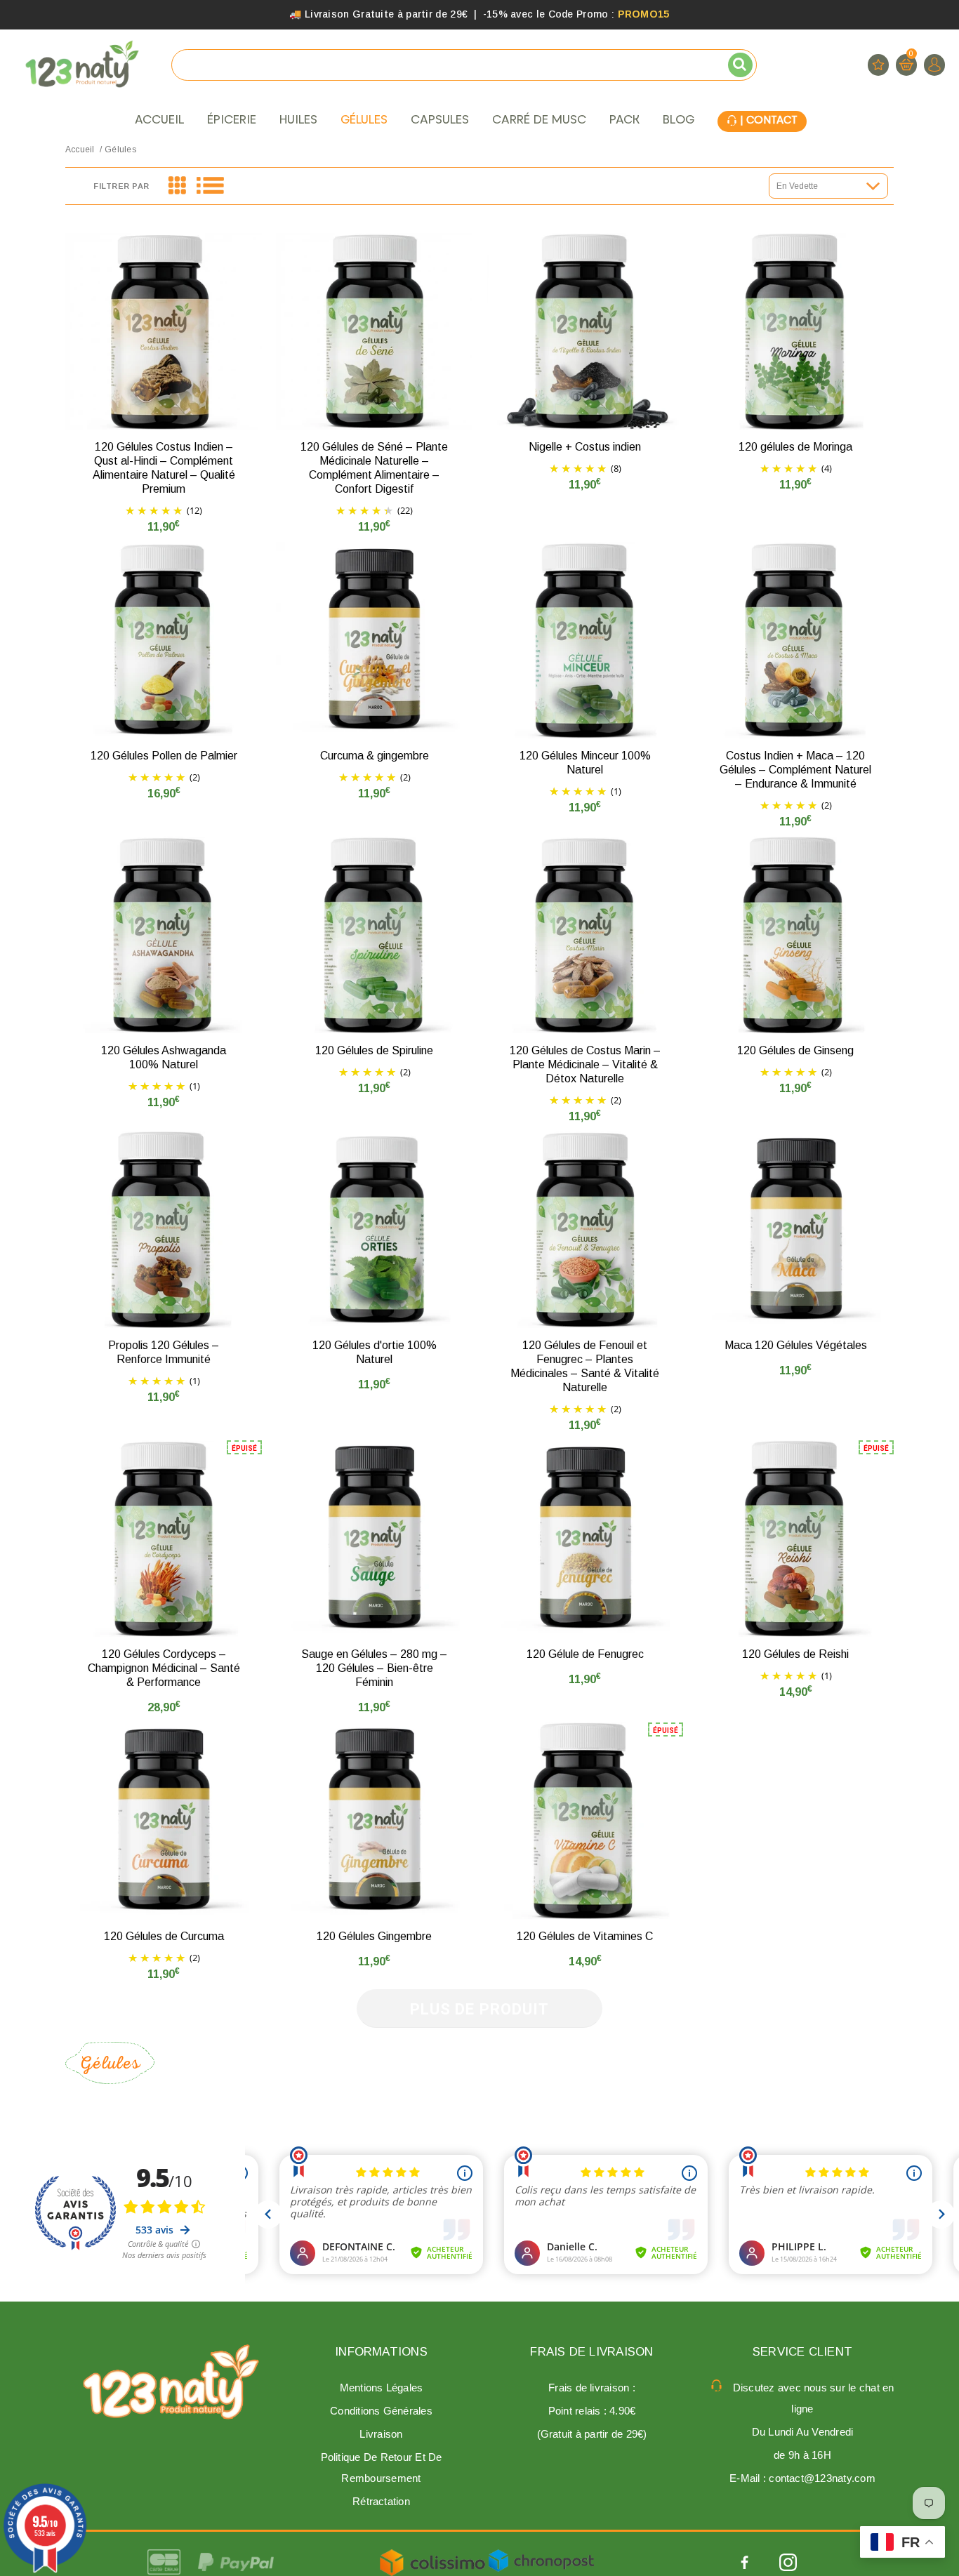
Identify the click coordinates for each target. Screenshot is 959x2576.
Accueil (80, 150)
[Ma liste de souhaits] (878, 65)
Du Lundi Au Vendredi (803, 2432)
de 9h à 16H (802, 2455)
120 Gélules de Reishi (795, 1654)
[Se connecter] (934, 65)
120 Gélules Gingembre (374, 1936)
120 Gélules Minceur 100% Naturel (585, 763)
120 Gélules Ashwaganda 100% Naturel (164, 1057)
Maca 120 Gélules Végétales (796, 1345)
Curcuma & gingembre (375, 756)
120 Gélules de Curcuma (164, 1936)
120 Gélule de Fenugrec (585, 1654)
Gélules (120, 150)
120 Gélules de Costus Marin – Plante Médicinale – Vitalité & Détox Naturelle (585, 1064)
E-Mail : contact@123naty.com (802, 2478)
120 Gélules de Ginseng (795, 1050)
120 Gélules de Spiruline (374, 1050)
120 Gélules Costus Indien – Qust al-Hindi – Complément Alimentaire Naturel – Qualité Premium (164, 468)
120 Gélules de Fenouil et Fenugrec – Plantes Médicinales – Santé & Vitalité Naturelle (585, 1366)
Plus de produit (480, 2009)
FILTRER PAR (121, 186)
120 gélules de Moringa (795, 447)
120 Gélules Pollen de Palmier (164, 756)
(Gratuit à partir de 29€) (592, 2434)
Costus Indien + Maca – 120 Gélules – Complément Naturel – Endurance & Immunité (795, 770)
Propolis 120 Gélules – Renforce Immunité (164, 1352)
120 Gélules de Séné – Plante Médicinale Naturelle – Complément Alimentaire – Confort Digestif (374, 468)
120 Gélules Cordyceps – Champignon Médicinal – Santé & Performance (164, 1668)
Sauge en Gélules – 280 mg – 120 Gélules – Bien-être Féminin (374, 1668)
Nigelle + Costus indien (585, 447)
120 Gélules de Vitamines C (585, 1936)
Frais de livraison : (592, 2388)
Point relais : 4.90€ (592, 2411)
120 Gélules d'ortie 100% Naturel (375, 1352)
